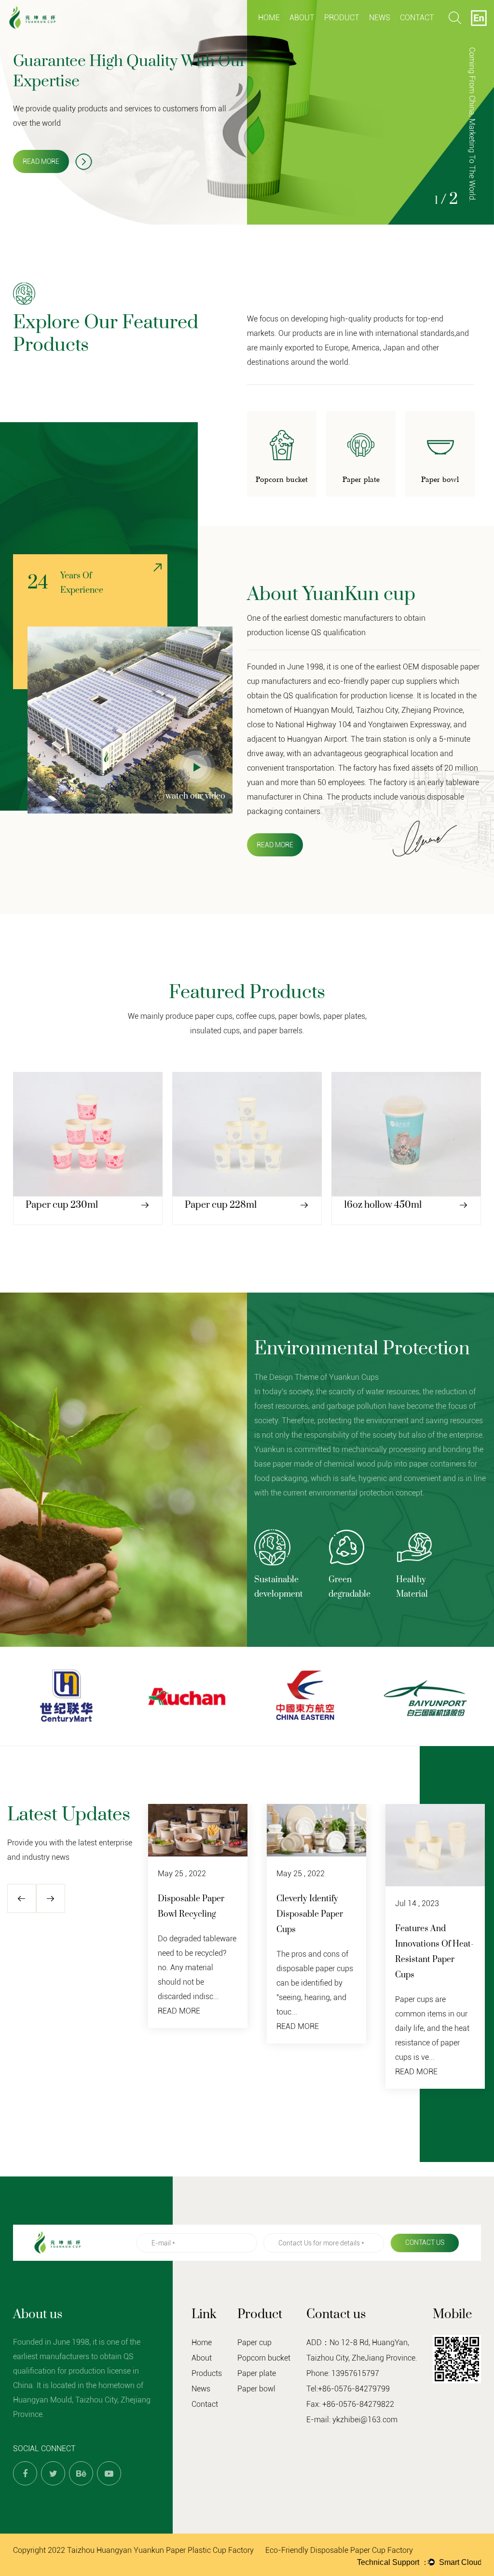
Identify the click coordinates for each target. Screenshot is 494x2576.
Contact (417, 18)
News (380, 18)
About (302, 18)
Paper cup (342, 35)
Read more (41, 161)
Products (207, 2373)
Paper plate (360, 33)
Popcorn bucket (361, 34)
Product (342, 18)
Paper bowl (256, 2389)
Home (269, 18)
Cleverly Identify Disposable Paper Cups (310, 1914)
